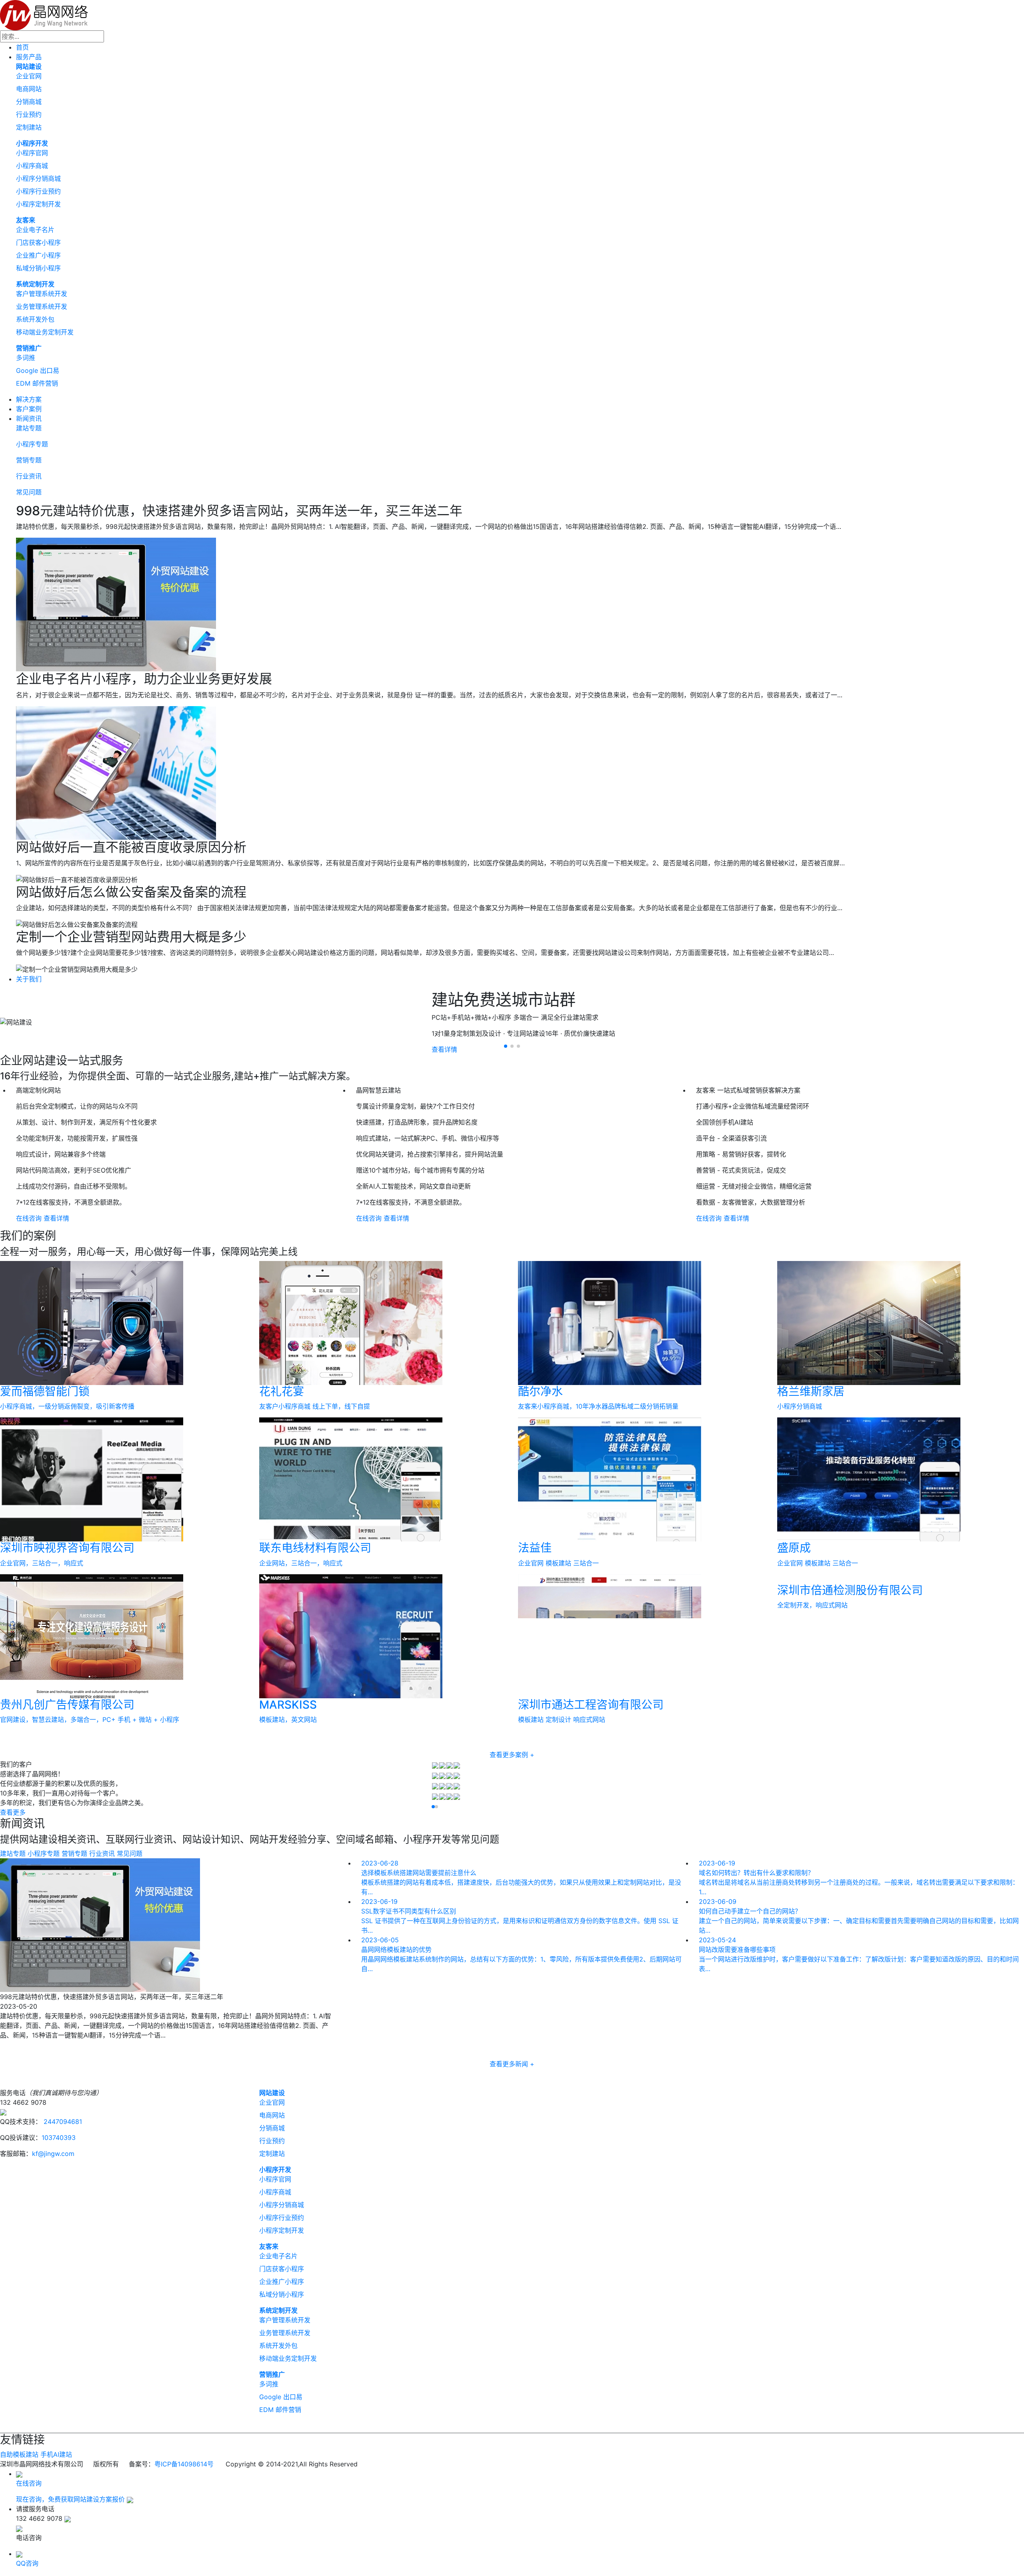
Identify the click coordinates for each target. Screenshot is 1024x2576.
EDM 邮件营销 (37, 383)
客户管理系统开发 (42, 294)
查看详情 (56, 1218)
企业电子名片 (35, 230)
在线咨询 (29, 1218)
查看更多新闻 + (512, 2064)
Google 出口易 (38, 370)
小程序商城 (32, 166)
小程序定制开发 (38, 204)
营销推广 (29, 348)
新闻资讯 (29, 418)
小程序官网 (32, 153)
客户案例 (29, 409)
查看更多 (13, 1812)
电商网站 (29, 89)
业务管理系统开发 (42, 306)
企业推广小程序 (38, 255)
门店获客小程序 (38, 242)
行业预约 (29, 114)
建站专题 (29, 428)
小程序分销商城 (38, 178)
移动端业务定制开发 (45, 332)
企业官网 (29, 76)
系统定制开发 (35, 284)
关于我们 (29, 979)
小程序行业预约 (38, 191)
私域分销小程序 (38, 268)
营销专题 (29, 460)
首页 (22, 47)
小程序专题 (32, 444)
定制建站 (29, 127)
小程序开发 (32, 143)
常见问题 (29, 492)
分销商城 (29, 102)
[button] (506, 1046)
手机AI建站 (56, 2454)
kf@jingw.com (53, 2154)
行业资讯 (29, 476)
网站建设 (29, 66)
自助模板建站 (19, 2454)
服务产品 (29, 57)
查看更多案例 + (512, 1755)
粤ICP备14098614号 (184, 2464)
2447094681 (62, 2122)
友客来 (26, 220)
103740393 (59, 2138)
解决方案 (29, 399)
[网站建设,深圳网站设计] (44, 14)
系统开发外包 (35, 319)
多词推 (26, 358)
